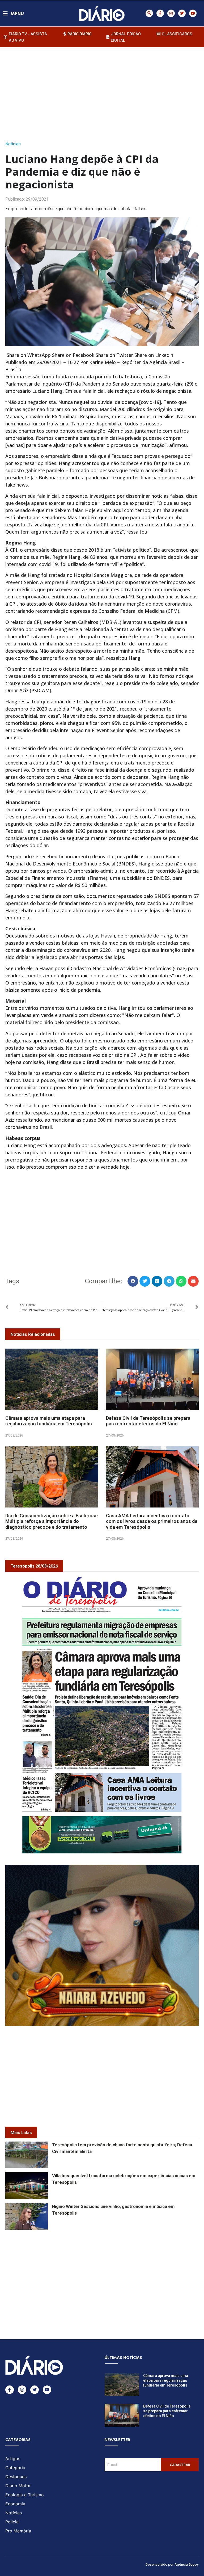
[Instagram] (171, 13)
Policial (12, 2522)
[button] (149, 13)
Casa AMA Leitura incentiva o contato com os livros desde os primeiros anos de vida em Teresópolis (152, 1521)
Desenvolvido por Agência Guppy (172, 2564)
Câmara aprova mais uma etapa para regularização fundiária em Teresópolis (49, 1421)
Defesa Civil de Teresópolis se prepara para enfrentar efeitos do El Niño (148, 1421)
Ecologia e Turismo (25, 2495)
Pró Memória (18, 2531)
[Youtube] (193, 13)
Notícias (13, 144)
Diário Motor (18, 2486)
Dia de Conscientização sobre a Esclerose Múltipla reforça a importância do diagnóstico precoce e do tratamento (52, 1521)
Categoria (15, 2468)
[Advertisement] (105, 92)
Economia (15, 2504)
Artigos (13, 2459)
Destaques (16, 2477)
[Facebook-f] (160, 13)
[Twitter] (182, 13)
